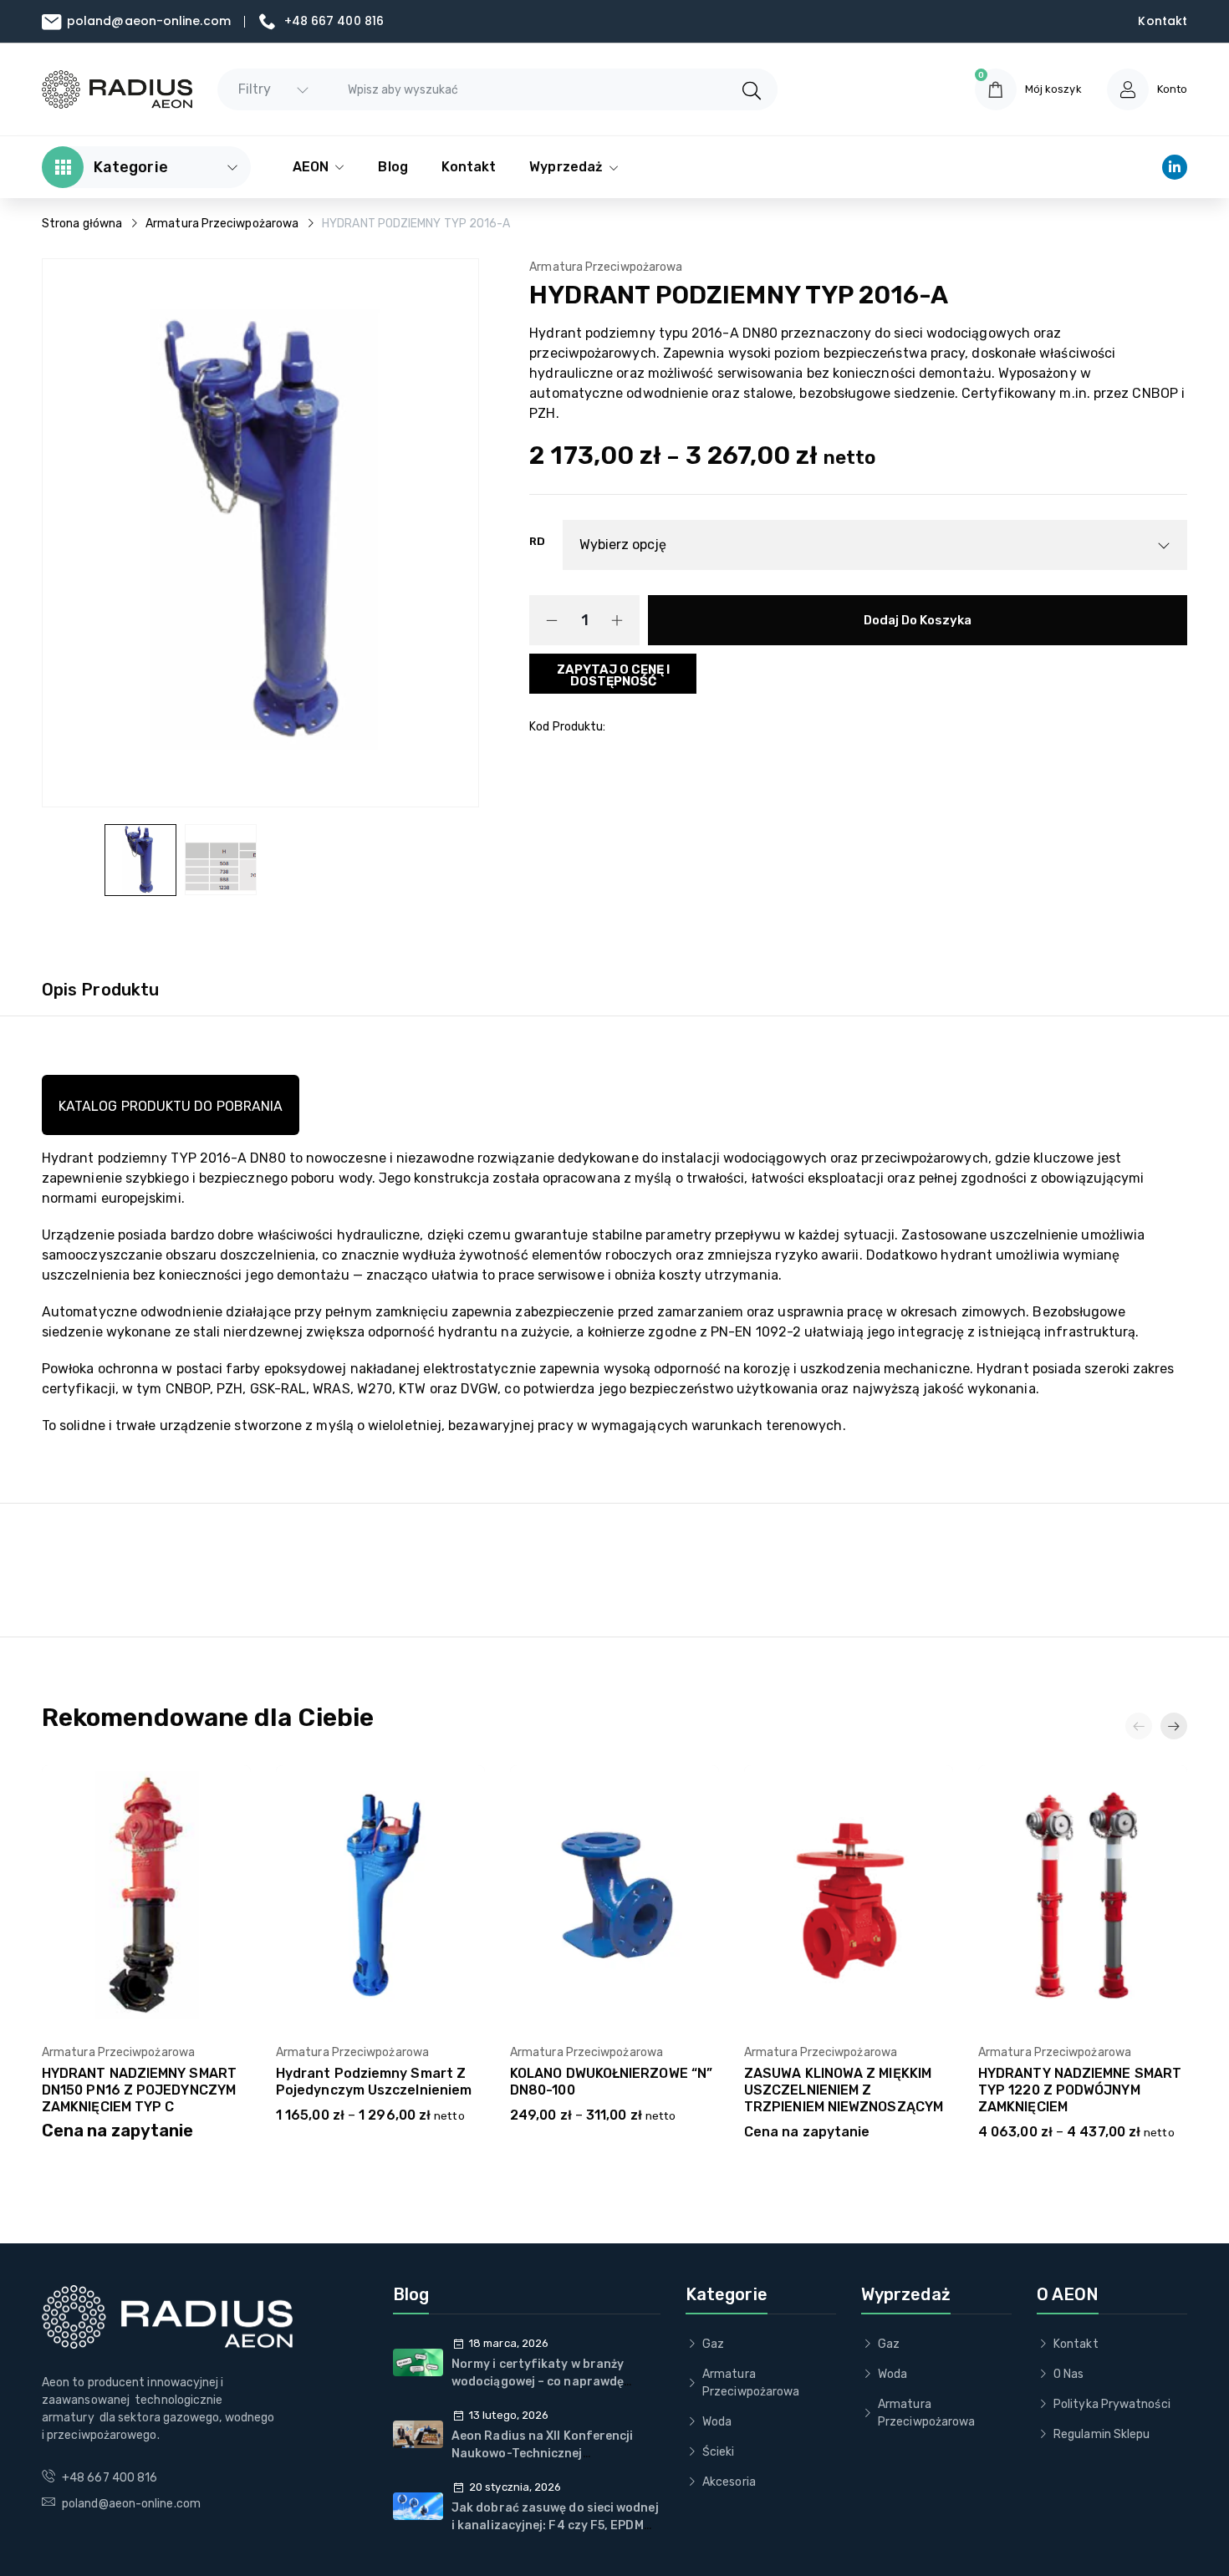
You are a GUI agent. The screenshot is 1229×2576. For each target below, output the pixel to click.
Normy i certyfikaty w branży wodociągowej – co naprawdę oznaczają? (538, 2382)
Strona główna (82, 224)
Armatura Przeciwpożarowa (222, 224)
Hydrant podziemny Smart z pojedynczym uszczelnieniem (374, 2082)
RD (537, 541)
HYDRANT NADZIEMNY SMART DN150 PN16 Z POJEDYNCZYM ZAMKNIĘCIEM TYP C (139, 2090)
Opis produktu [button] (100, 990)
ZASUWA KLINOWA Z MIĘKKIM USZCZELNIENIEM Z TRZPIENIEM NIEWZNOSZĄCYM (844, 2090)
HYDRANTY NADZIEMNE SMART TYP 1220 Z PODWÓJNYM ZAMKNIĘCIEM (1080, 2090)
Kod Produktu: (567, 727)
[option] (140, 860)
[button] (1174, 1726)
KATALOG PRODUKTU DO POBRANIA (171, 1106)
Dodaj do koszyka (918, 620)
